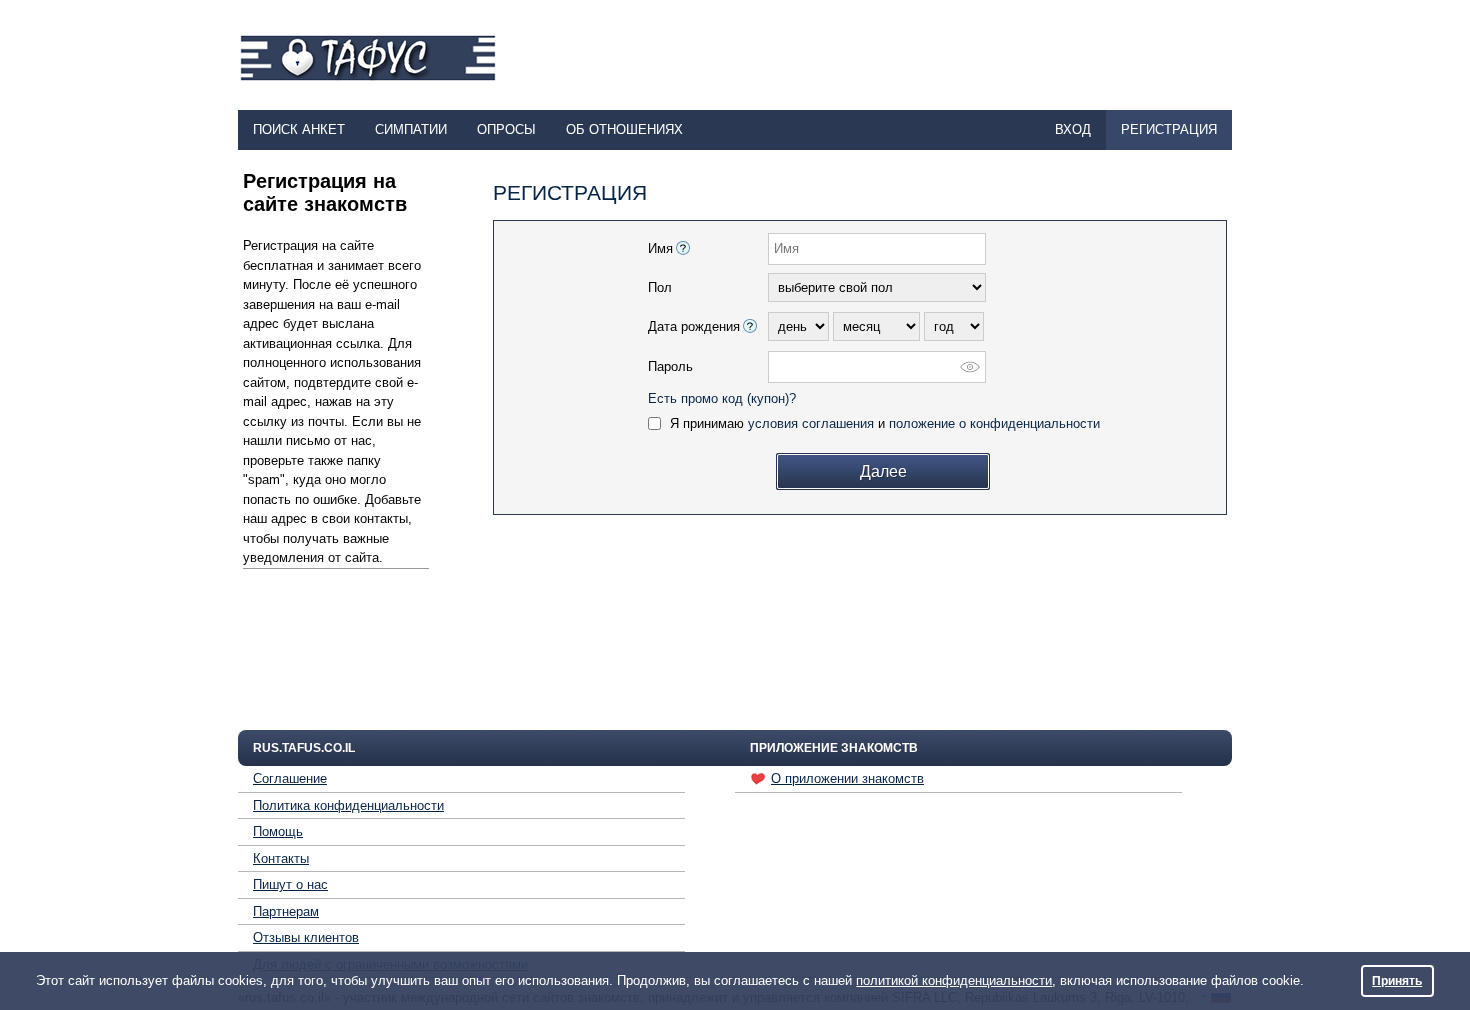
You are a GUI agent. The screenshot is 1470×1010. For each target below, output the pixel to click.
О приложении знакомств (847, 778)
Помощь (278, 831)
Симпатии (411, 129)
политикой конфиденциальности (954, 980)
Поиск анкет (299, 129)
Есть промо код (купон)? (722, 398)
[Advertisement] (867, 56)
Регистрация (1169, 129)
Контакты (281, 858)
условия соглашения (811, 423)
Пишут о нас (290, 884)
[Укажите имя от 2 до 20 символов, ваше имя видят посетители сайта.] (683, 248)
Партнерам (286, 911)
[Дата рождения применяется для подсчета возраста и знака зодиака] (750, 326)
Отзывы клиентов (306, 937)
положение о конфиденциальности (994, 423)
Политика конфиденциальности (348, 805)
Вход (1073, 129)
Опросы (506, 129)
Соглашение (290, 778)
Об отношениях (624, 129)
